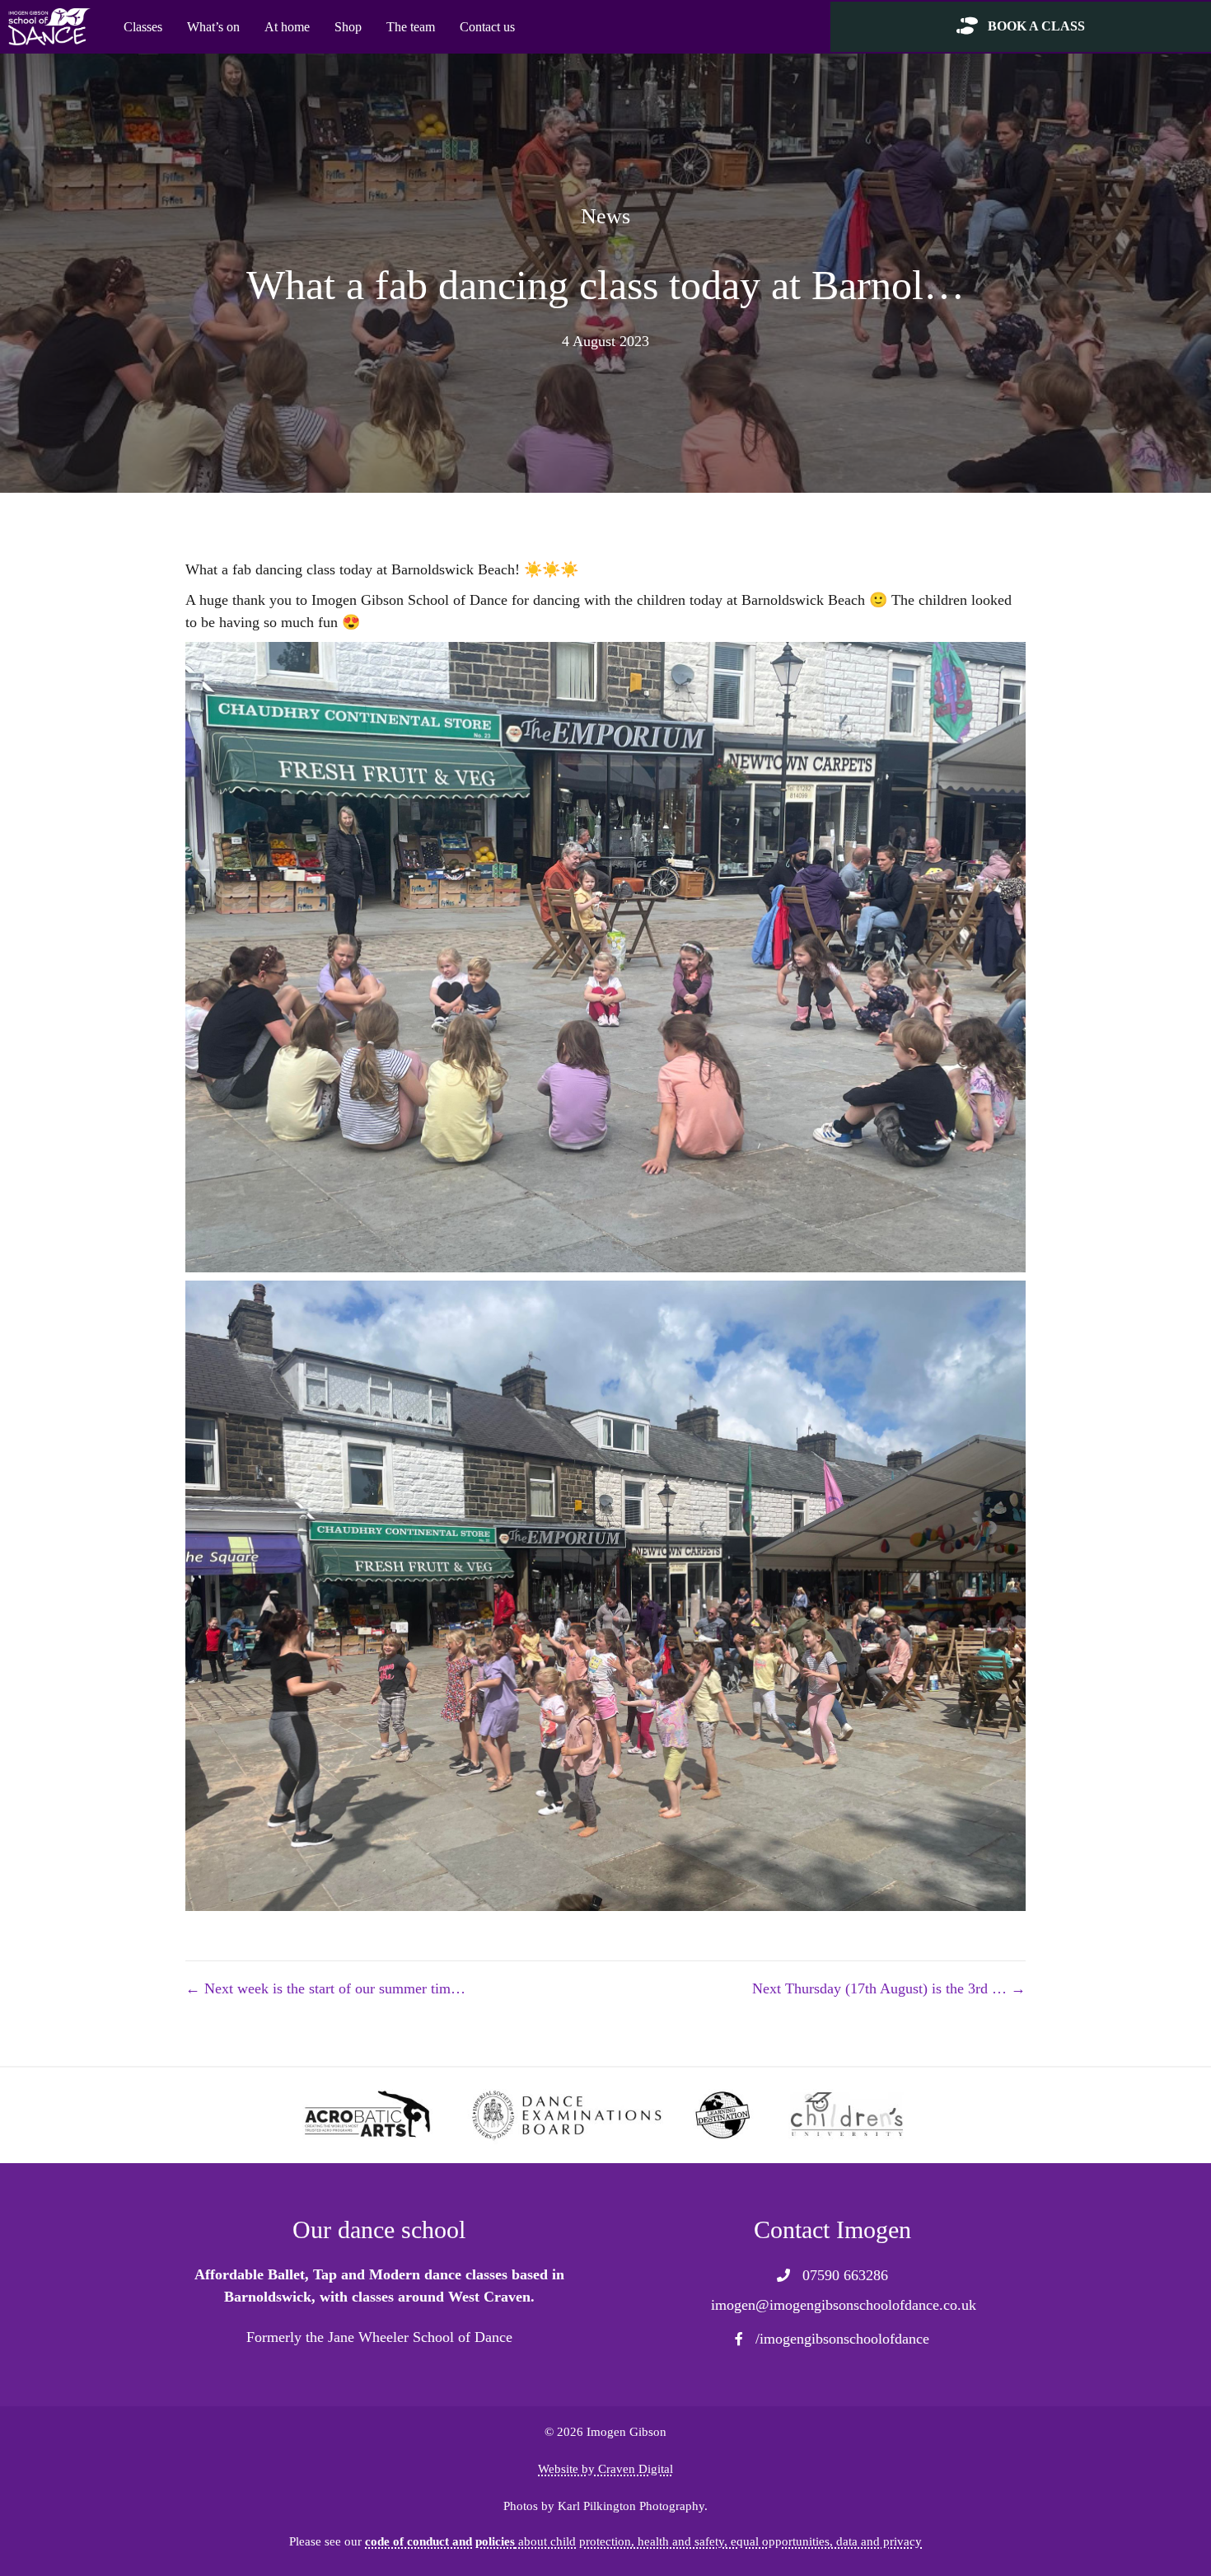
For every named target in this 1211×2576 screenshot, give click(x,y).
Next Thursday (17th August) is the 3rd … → (889, 1988)
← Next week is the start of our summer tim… (325, 1988)
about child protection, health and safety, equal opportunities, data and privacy (643, 2541)
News (605, 216)
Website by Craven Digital (605, 2468)
